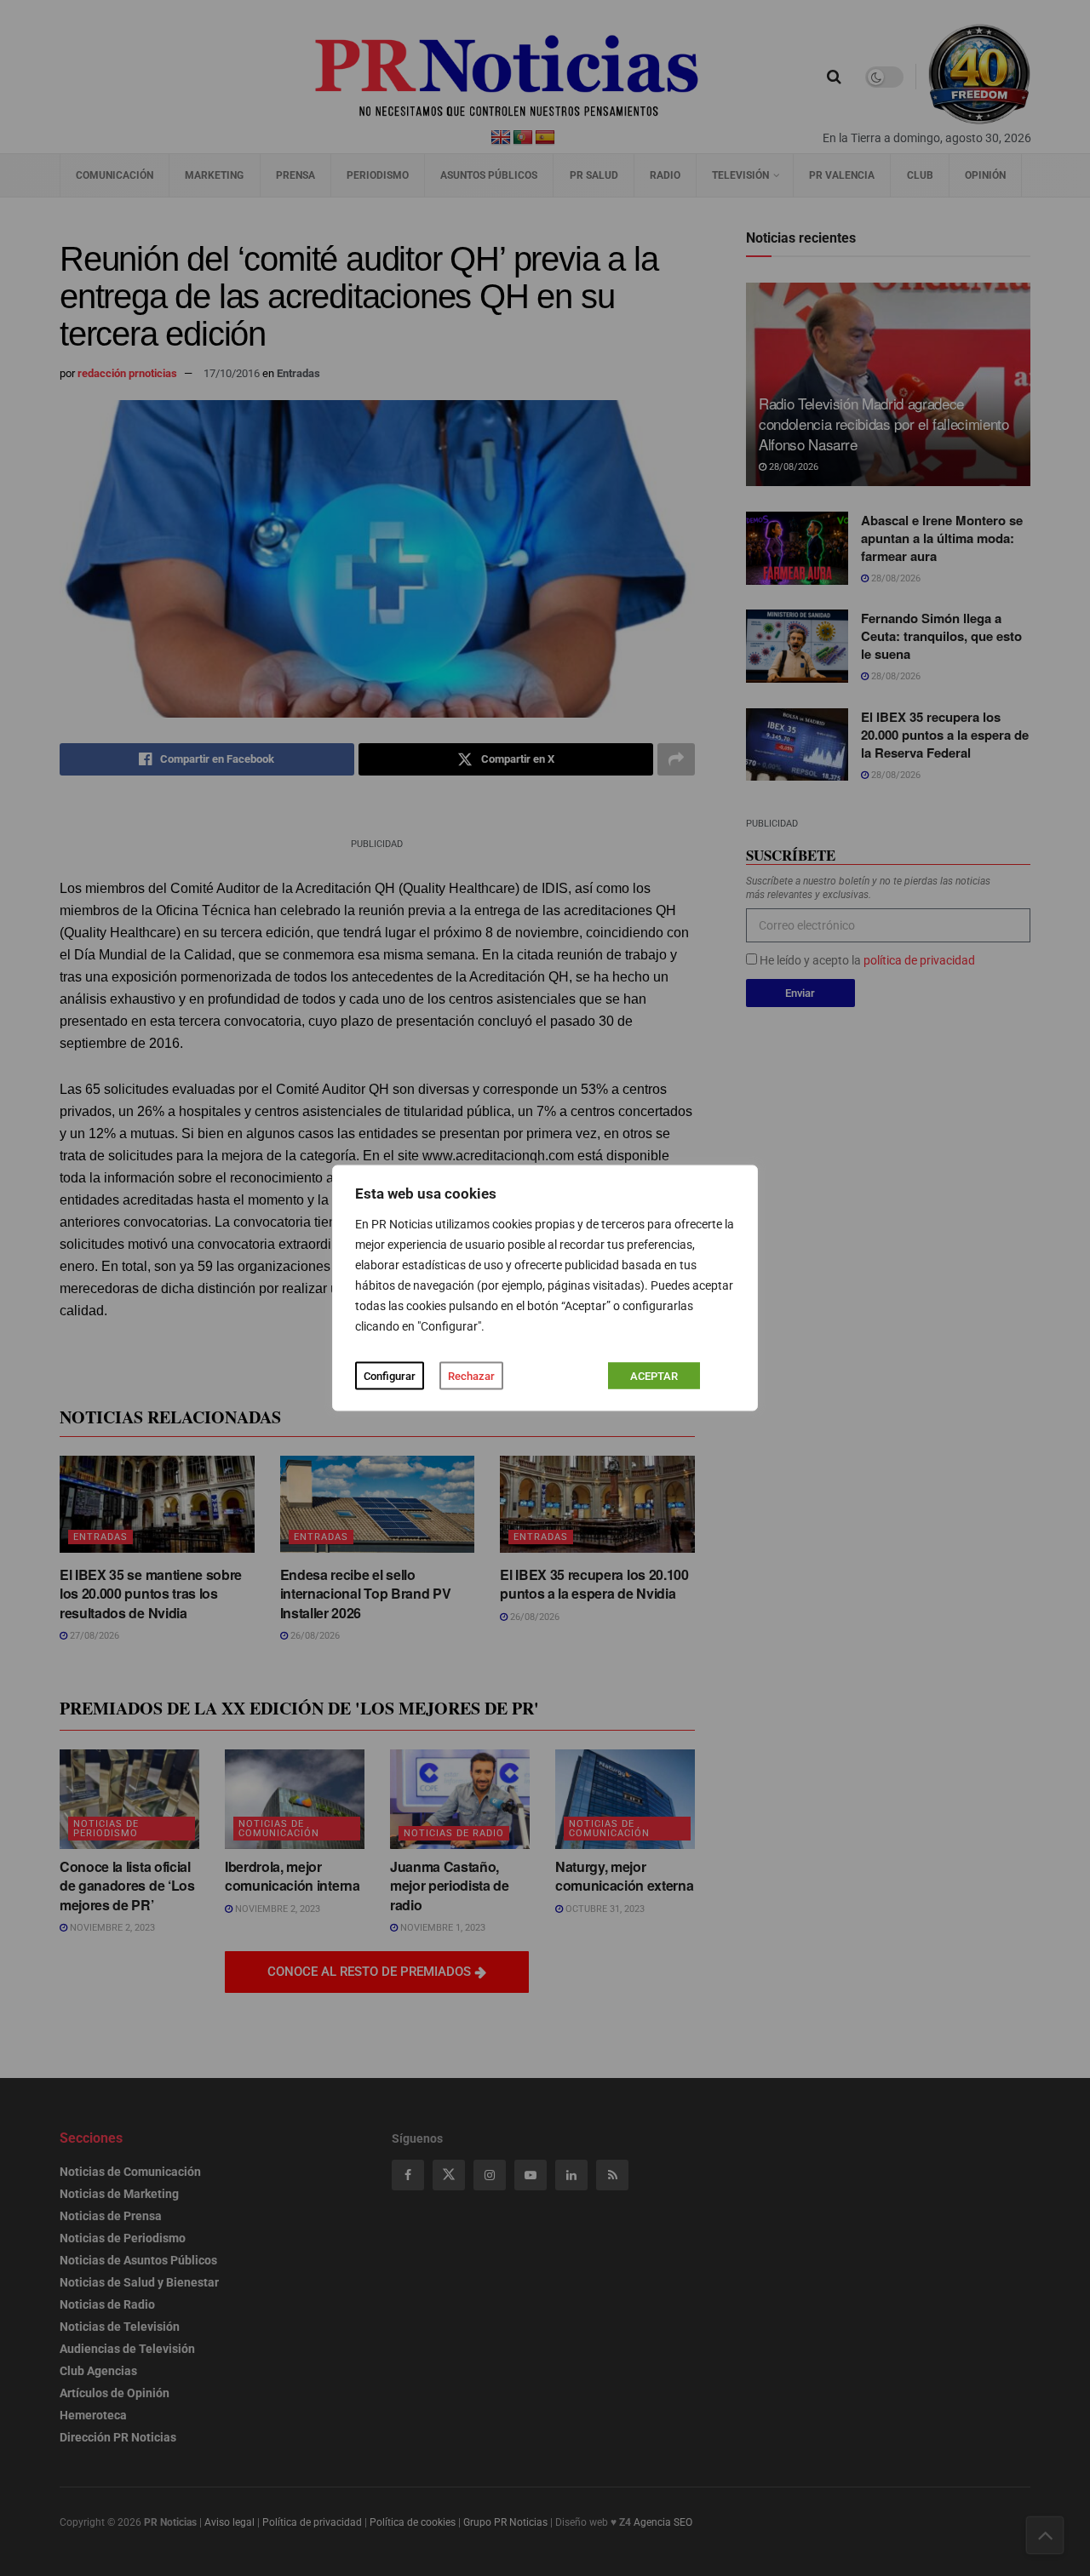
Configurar (390, 1376)
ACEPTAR (654, 1376)
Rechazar (471, 1376)
